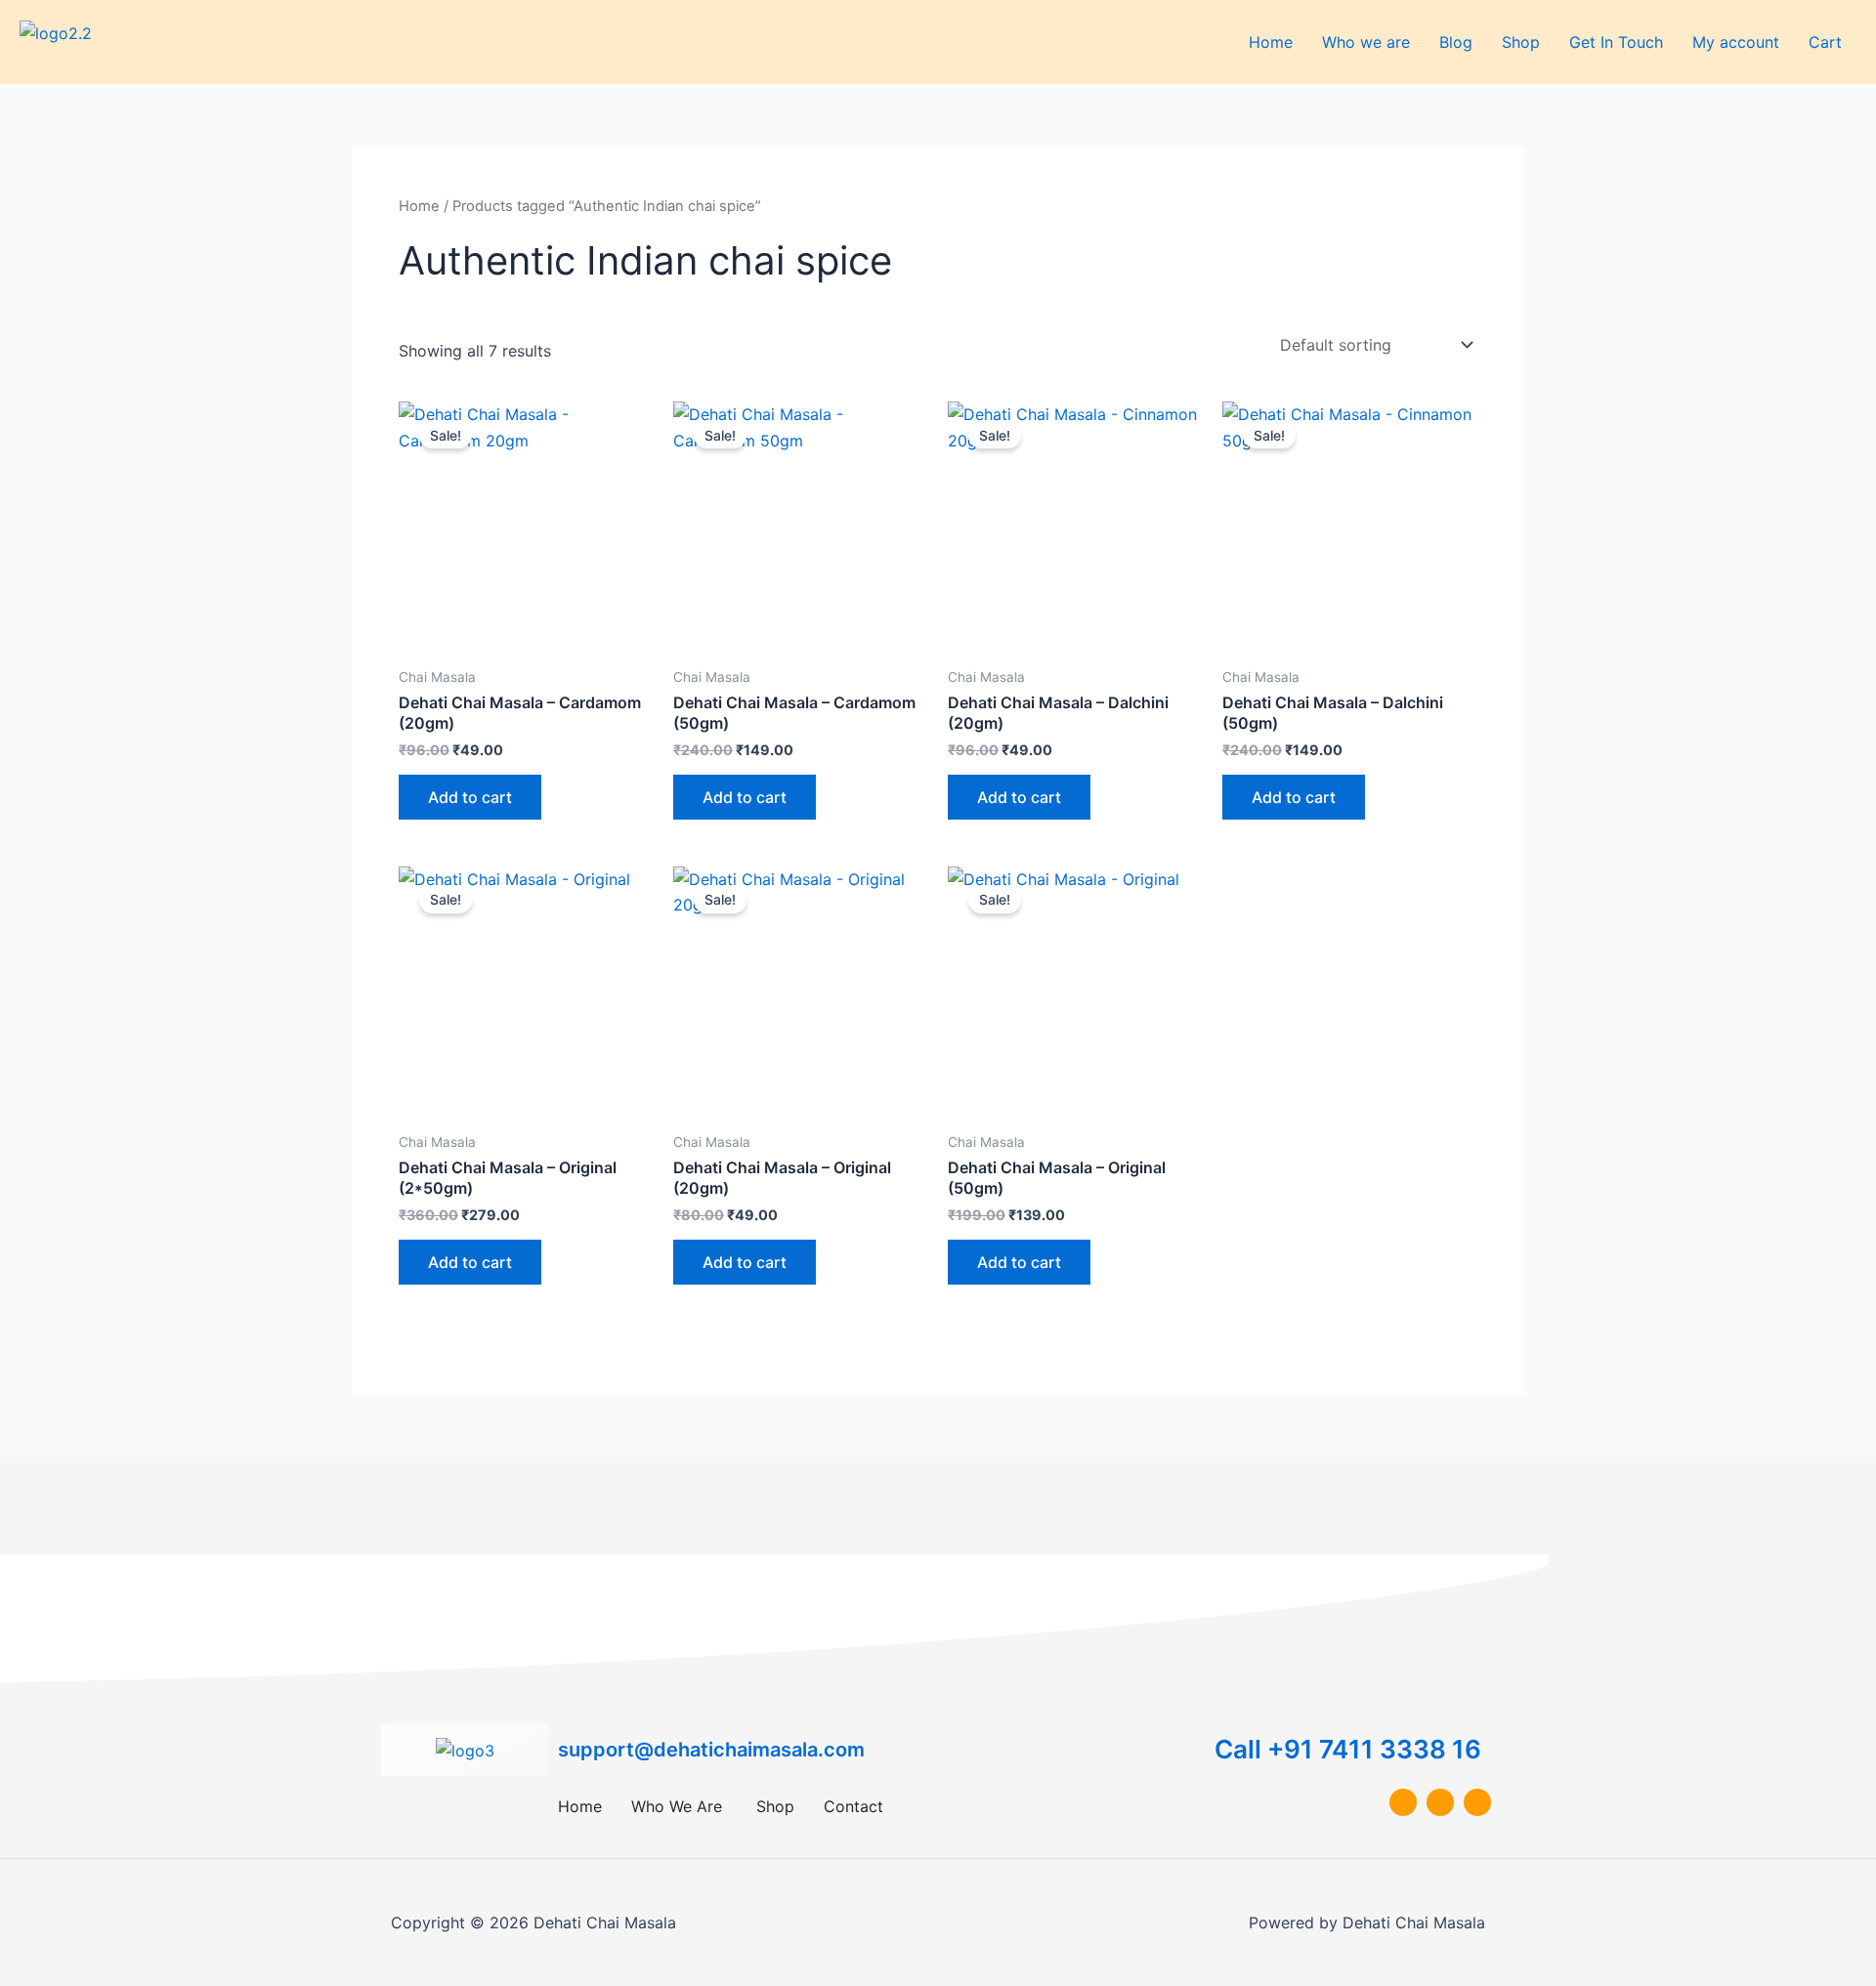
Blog (1456, 42)
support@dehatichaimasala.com (711, 1750)
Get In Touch (1616, 42)
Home (1271, 42)
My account (1736, 42)
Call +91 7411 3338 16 (1348, 1749)
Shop (1521, 42)
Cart (1825, 42)
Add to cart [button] (470, 797)
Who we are (1366, 42)
